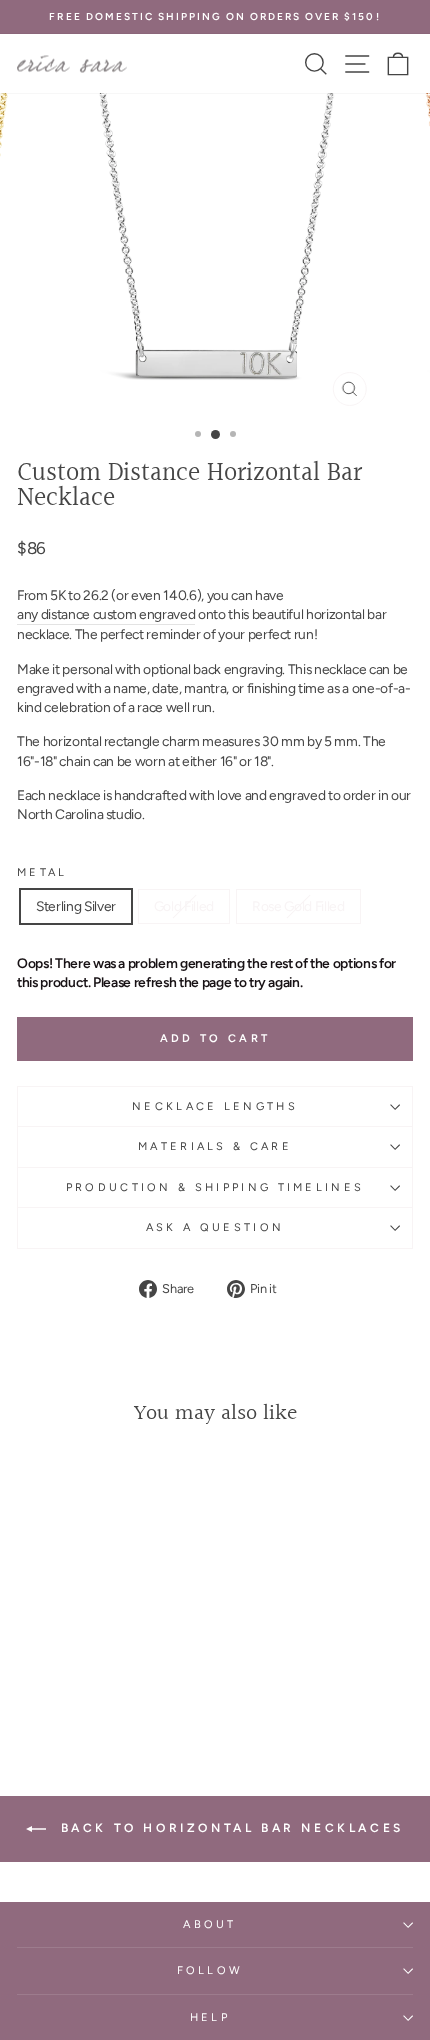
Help (210, 2017)
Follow (210, 1970)
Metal (42, 872)
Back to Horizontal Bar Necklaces (229, 1828)
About (210, 1924)
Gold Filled (184, 906)
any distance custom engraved (106, 614)
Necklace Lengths (215, 1106)
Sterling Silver (76, 906)
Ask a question (215, 1227)
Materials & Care (215, 1146)
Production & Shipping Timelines (215, 1187)
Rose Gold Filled (298, 906)
